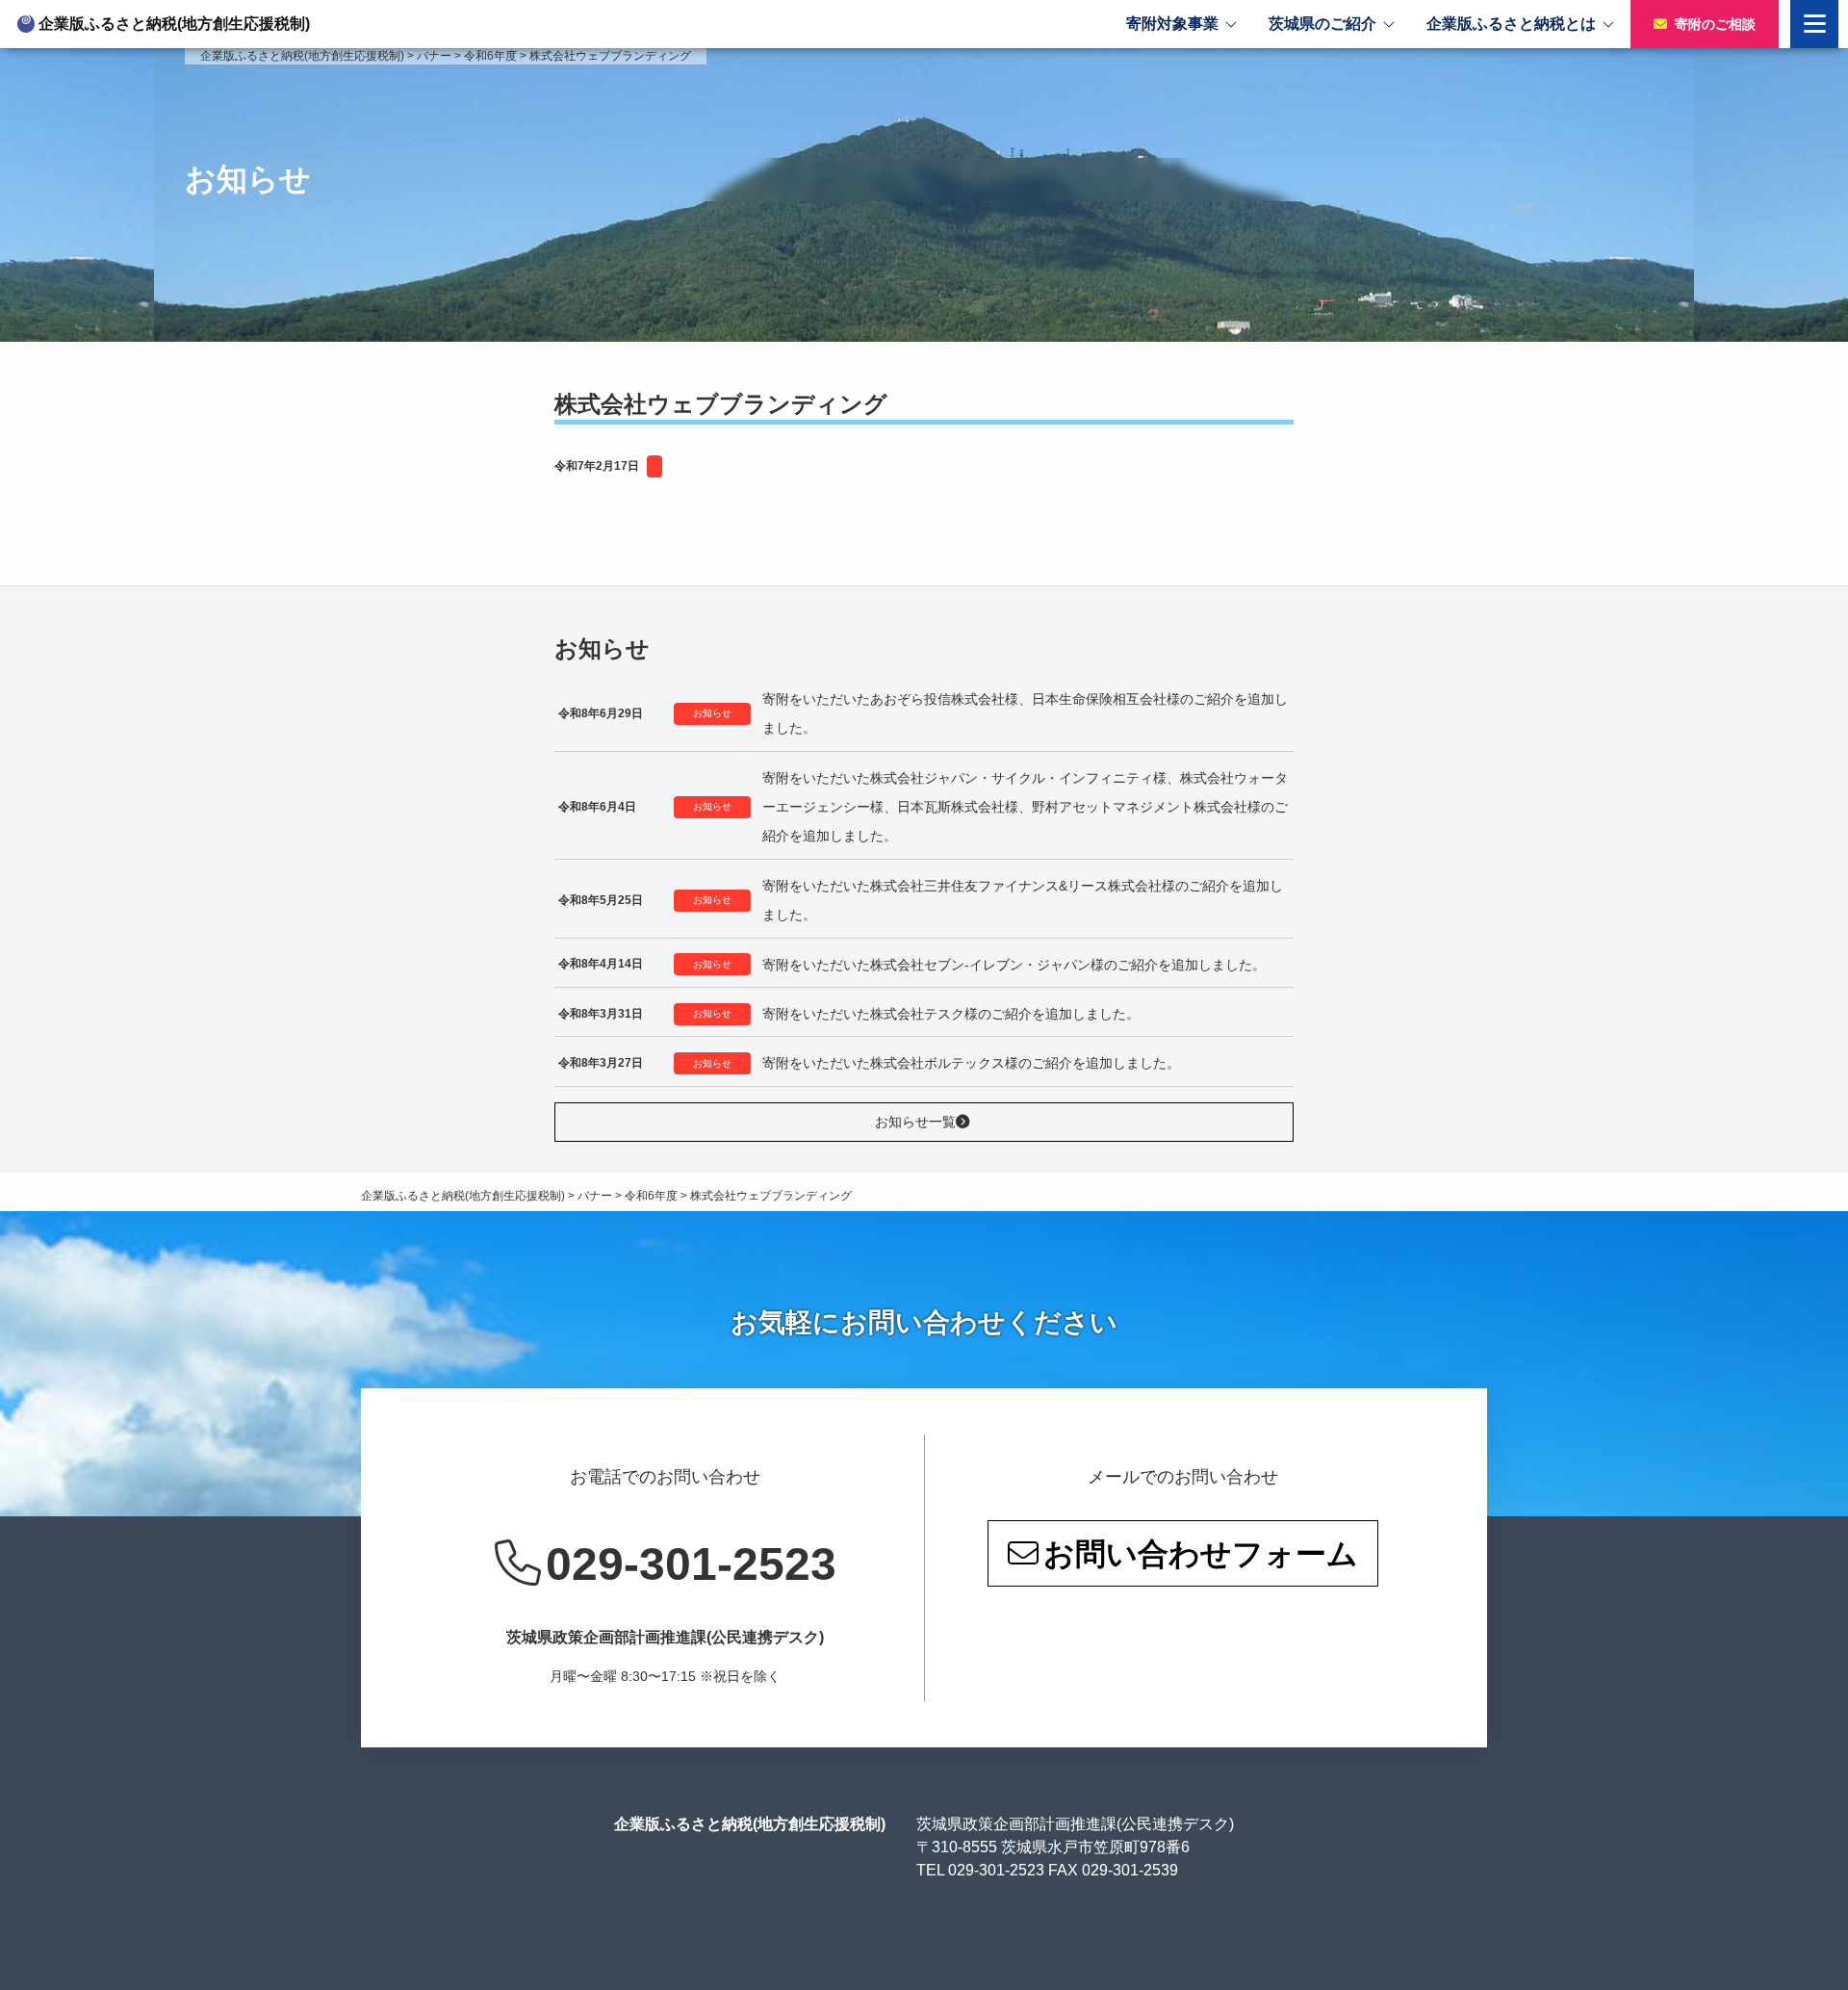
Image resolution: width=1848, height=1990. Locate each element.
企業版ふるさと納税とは (1511, 24)
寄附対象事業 (1172, 24)
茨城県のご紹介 (1322, 24)
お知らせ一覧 (915, 1122)
